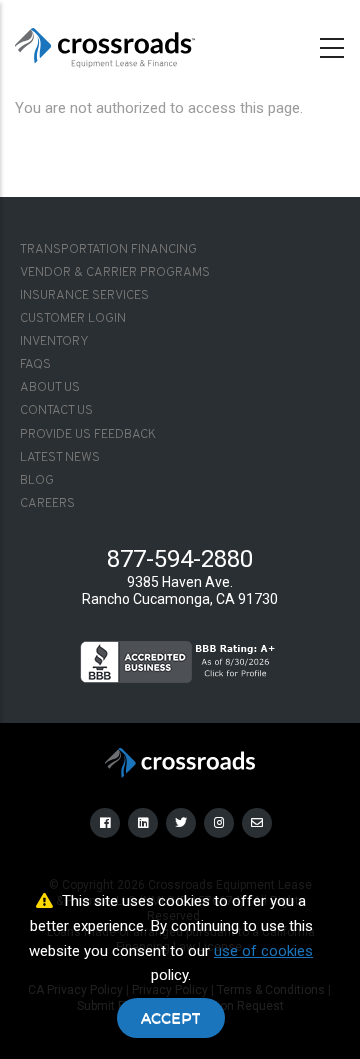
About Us (50, 388)
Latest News (60, 458)
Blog (37, 481)
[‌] (106, 822)
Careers (47, 504)
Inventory (54, 342)
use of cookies (263, 951)
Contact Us (56, 411)
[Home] (105, 44)
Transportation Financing (108, 250)
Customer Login (73, 319)
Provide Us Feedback (88, 435)
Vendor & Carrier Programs (115, 273)
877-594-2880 (180, 559)
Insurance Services (84, 296)
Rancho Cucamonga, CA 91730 (180, 599)
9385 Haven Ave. (180, 582)
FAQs (35, 365)
